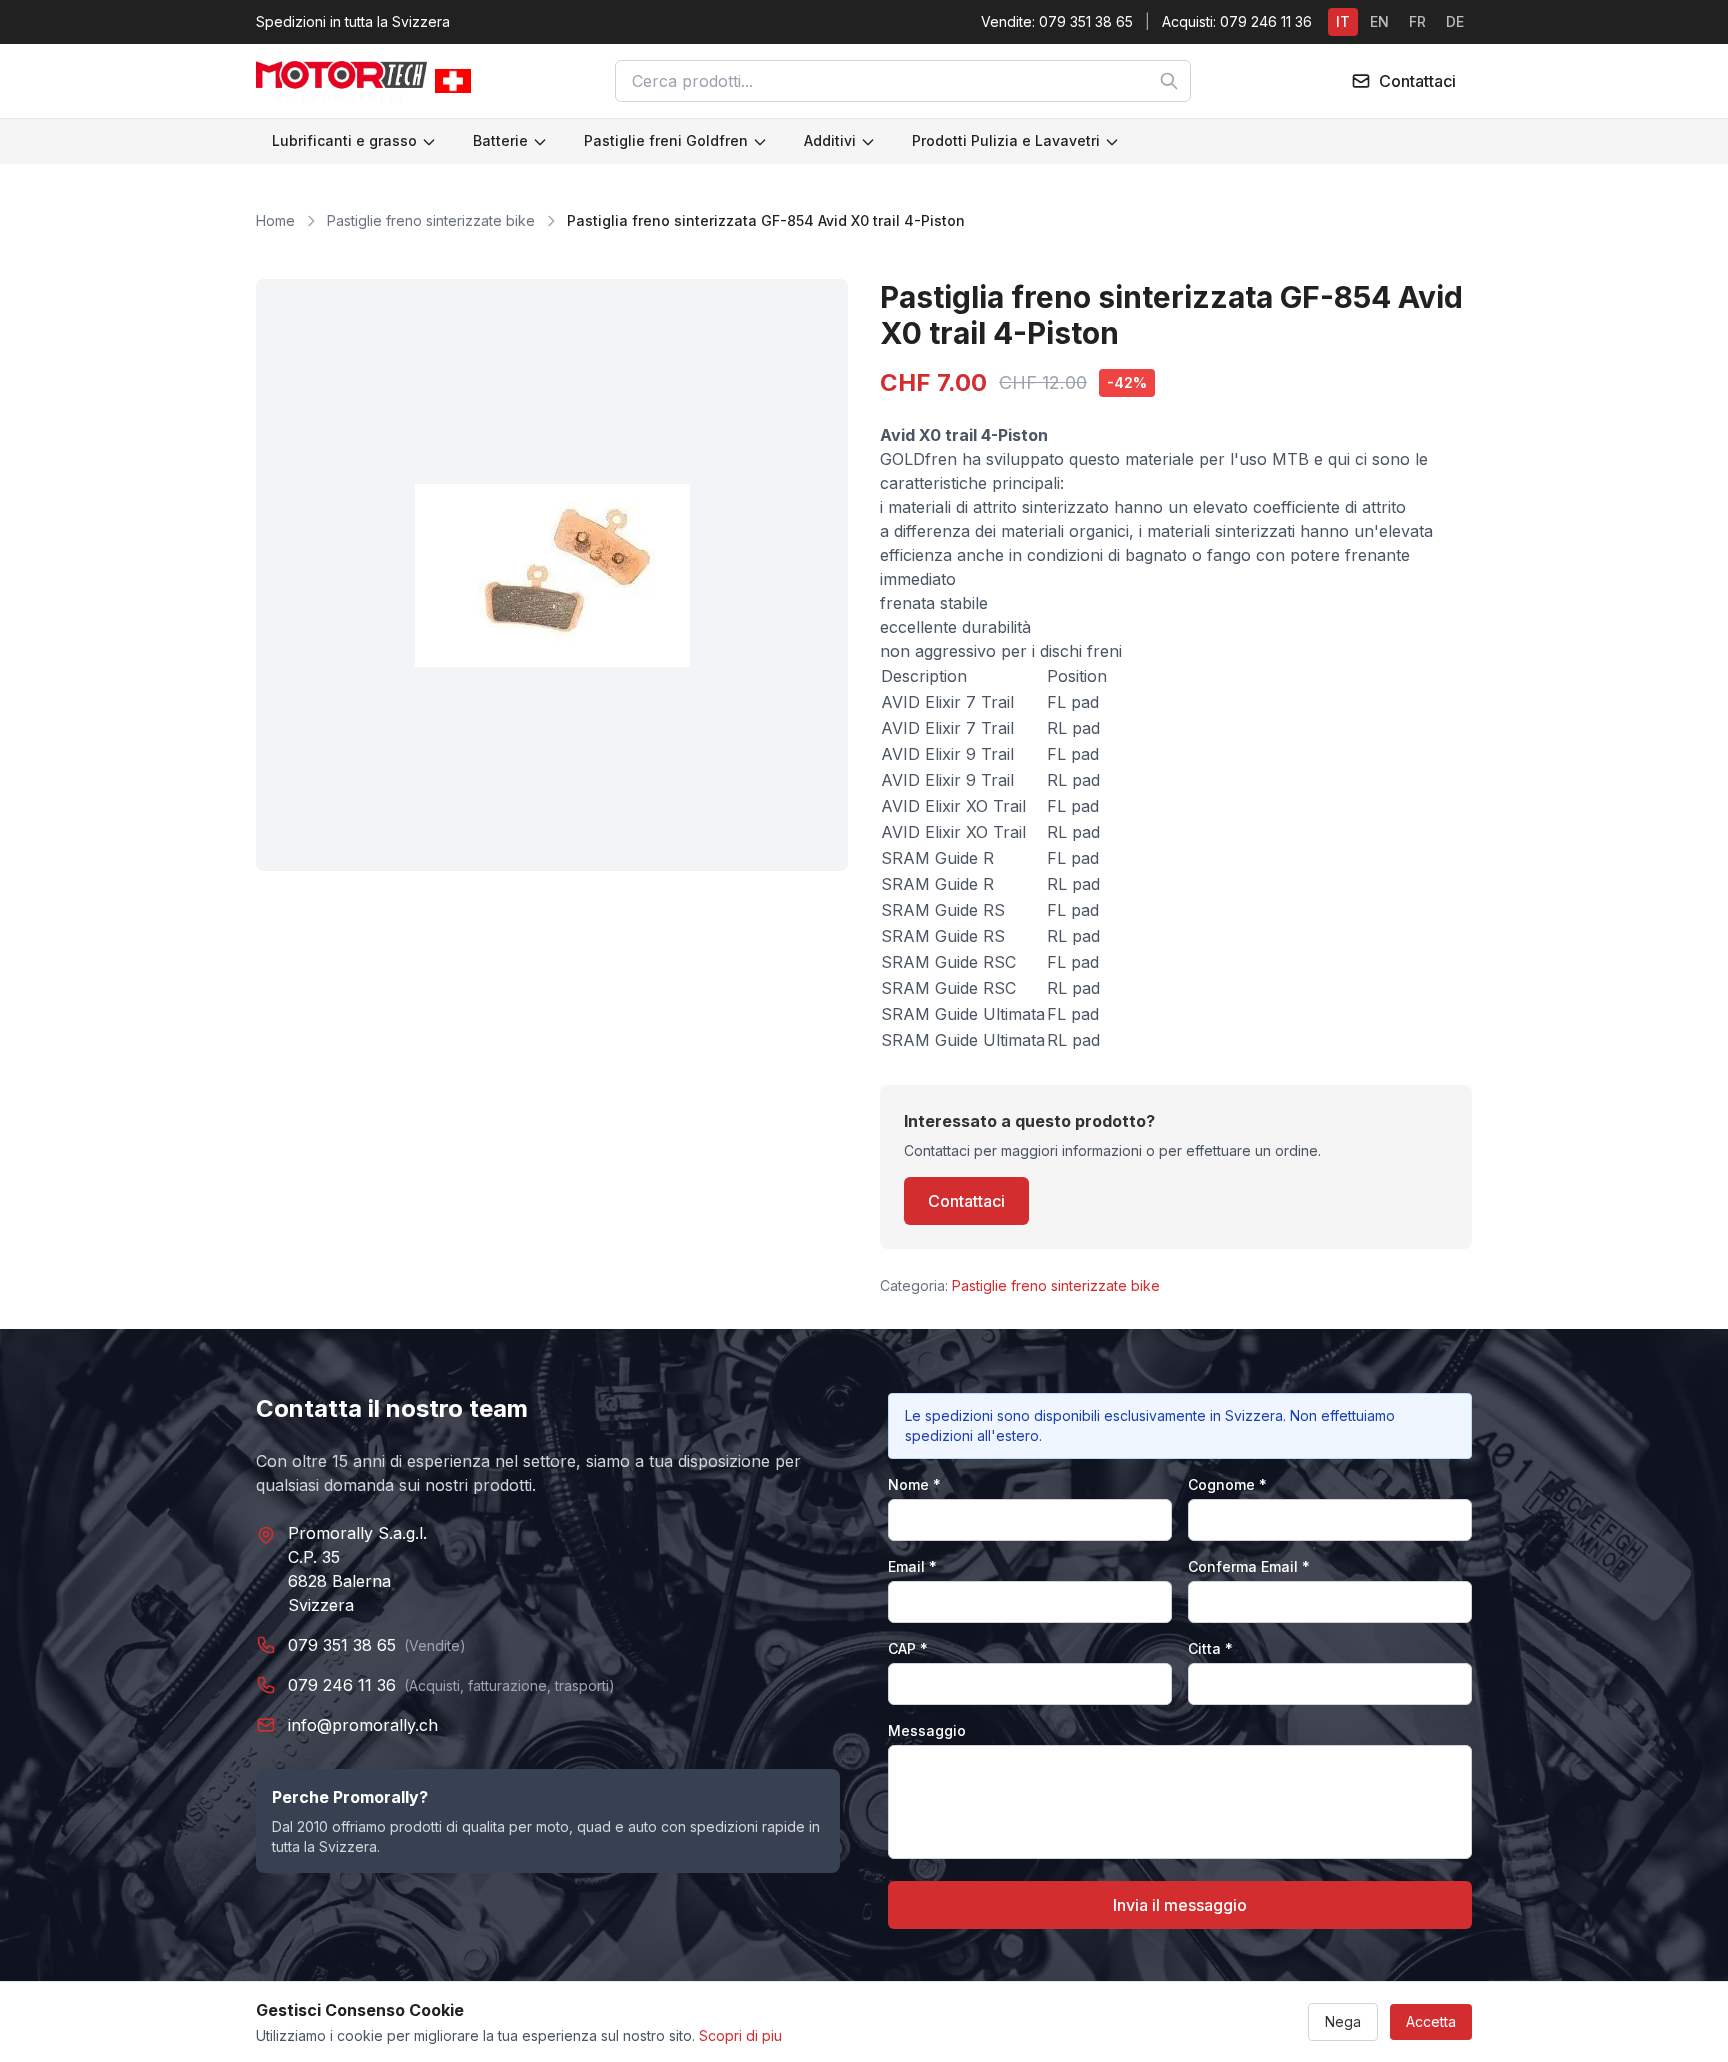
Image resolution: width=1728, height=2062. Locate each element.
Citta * (1210, 1648)
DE (1455, 21)
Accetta (1431, 2021)
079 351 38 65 (342, 1645)
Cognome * (1227, 1484)
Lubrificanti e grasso (344, 140)
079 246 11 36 (342, 1685)
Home (275, 220)
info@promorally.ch (363, 1725)
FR (1417, 21)
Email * (912, 1566)
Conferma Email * (1249, 1566)
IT (1343, 21)
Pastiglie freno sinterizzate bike (431, 220)
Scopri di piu (740, 2035)
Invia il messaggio (1180, 1905)
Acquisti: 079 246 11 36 (1237, 21)
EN (1379, 21)
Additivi (830, 140)
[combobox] (903, 81)
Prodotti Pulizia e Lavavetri (1006, 140)
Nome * (914, 1484)
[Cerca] (1169, 81)
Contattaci (966, 1201)
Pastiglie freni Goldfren (666, 140)
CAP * (908, 1648)
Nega (1343, 2021)
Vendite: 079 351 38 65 (1057, 21)
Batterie (500, 140)
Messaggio (927, 1730)
